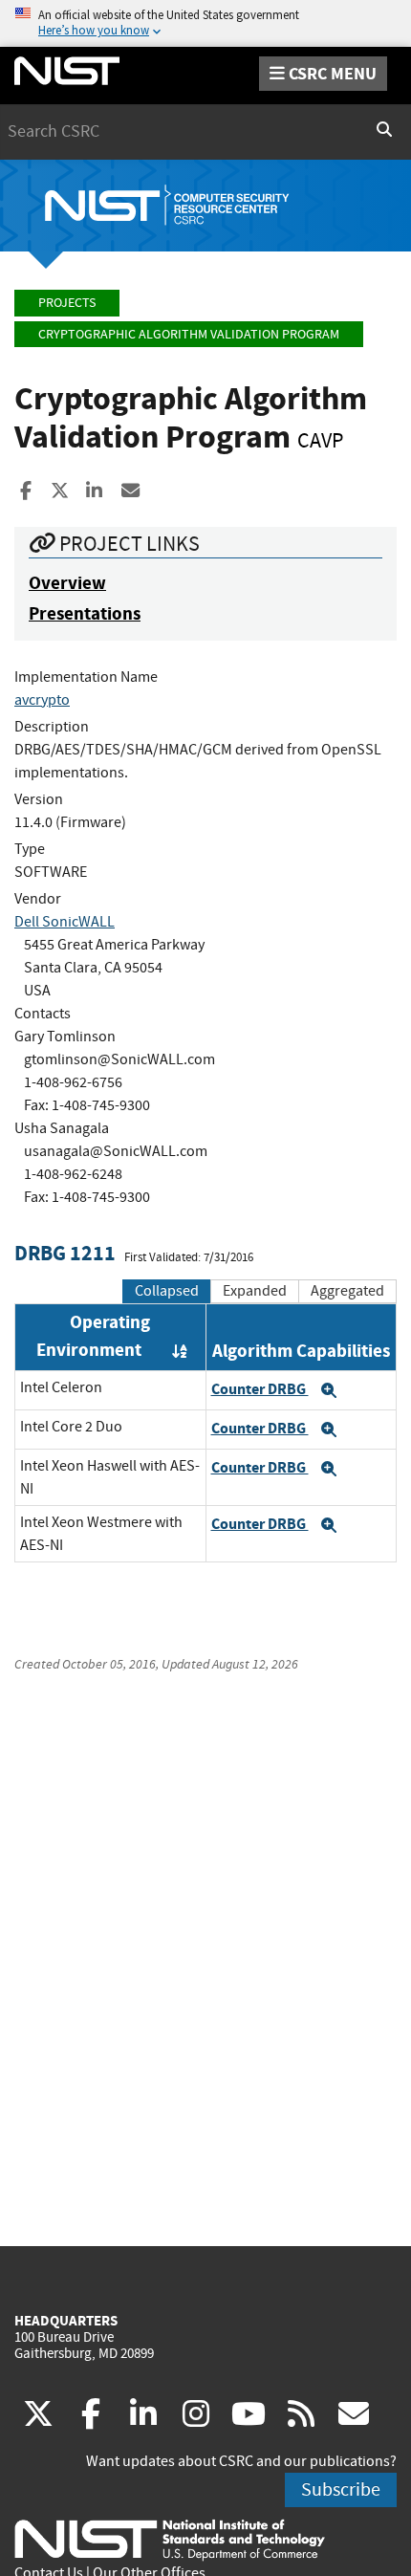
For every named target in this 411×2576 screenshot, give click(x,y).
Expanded (255, 1291)
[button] (329, 1390)
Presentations (85, 613)
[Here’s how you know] (205, 23)
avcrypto (42, 700)
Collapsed (167, 1291)
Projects (67, 303)
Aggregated (347, 1291)
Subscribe (341, 2489)
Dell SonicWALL (65, 922)
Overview (67, 583)
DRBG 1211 (65, 1253)
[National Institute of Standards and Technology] (170, 2539)
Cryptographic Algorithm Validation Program (189, 334)
